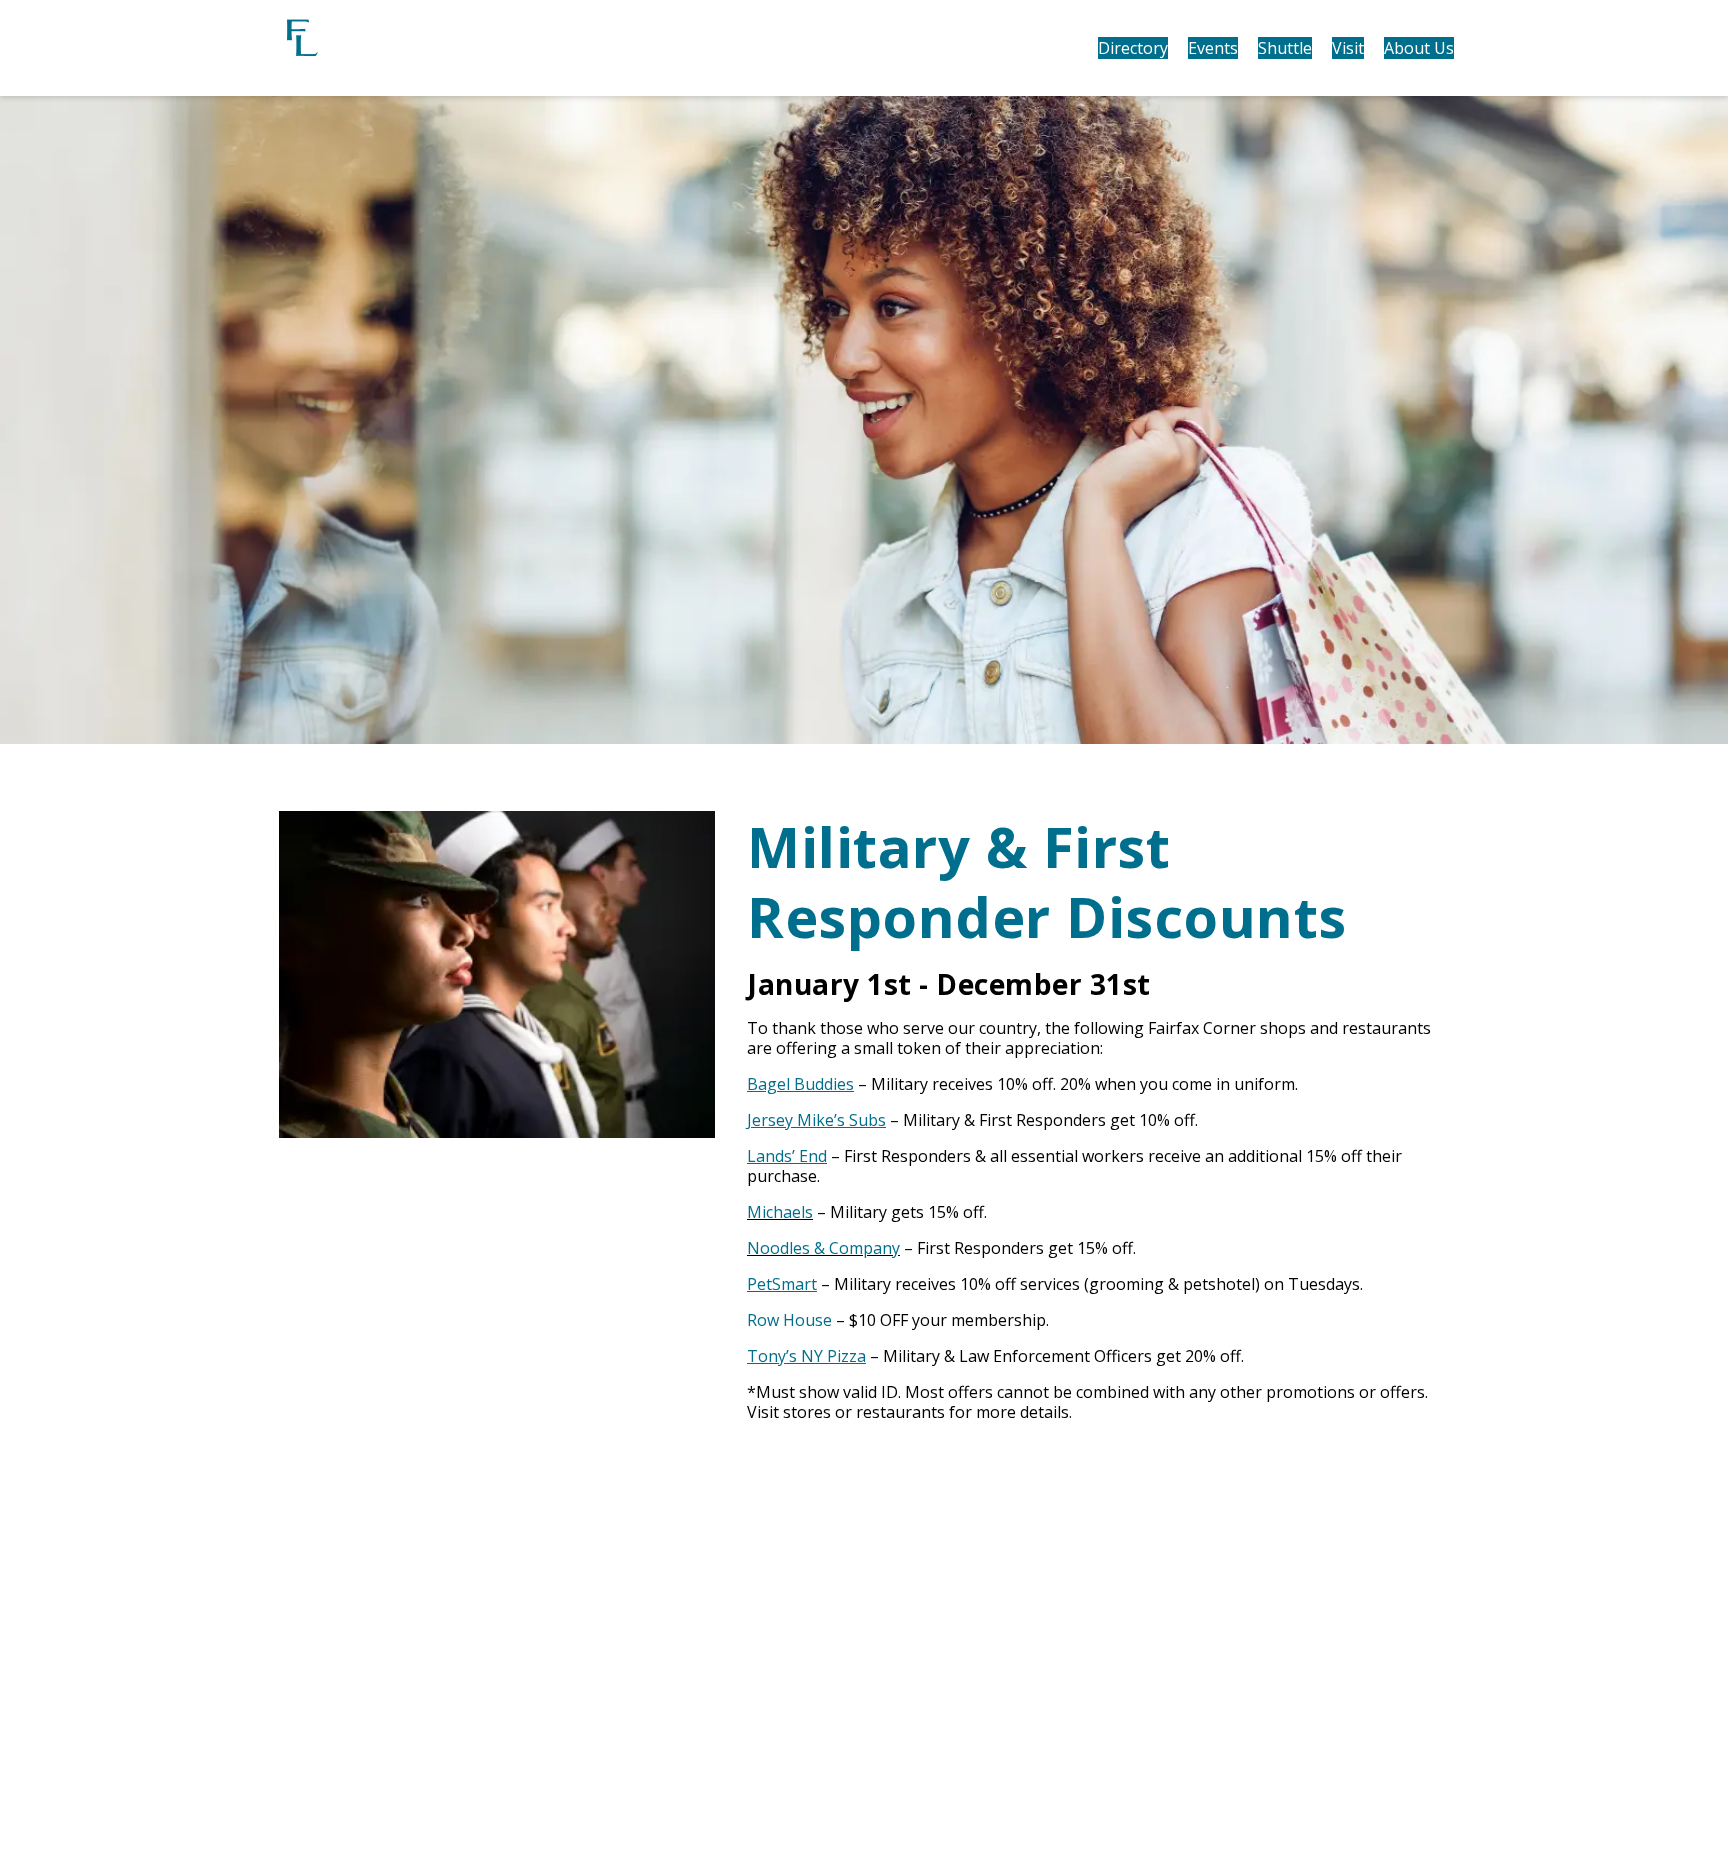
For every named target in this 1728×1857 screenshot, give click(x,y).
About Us (1419, 48)
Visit (1348, 48)
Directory (1133, 48)
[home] (414, 48)
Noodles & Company (823, 1248)
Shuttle (1285, 48)
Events (1213, 48)
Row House (789, 1320)
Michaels (780, 1212)
